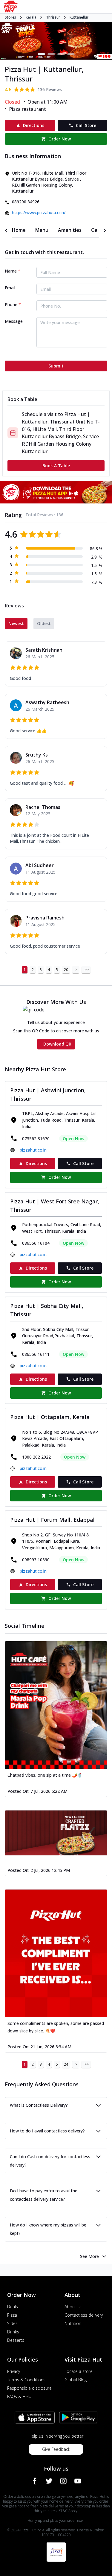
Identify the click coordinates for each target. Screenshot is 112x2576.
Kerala (31, 17)
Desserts (16, 2340)
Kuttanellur (79, 17)
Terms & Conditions (26, 2380)
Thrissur (53, 17)
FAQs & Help (19, 2396)
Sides (12, 2323)
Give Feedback (56, 2449)
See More (89, 2256)
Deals (13, 2307)
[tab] (19, 230)
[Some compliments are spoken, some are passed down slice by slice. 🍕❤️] (56, 1953)
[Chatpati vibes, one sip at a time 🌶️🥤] (56, 1705)
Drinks (13, 2332)
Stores (10, 17)
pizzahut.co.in (33, 1150)
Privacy (14, 2371)
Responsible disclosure (29, 2388)
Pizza (12, 2315)
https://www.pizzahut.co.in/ (39, 212)
